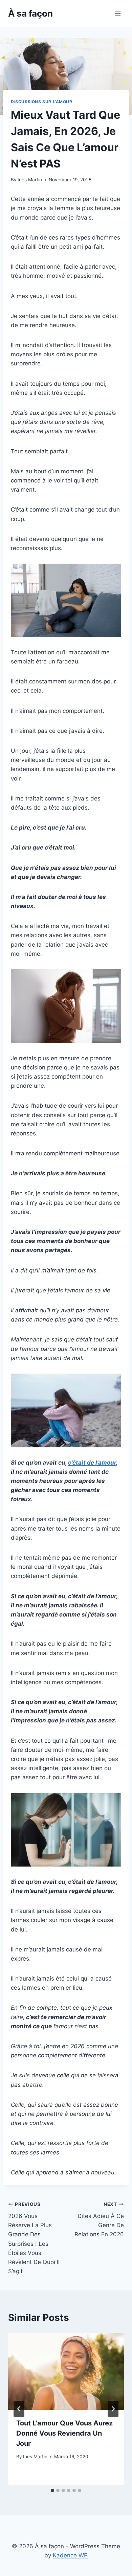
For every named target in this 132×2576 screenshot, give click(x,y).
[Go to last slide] (19, 2409)
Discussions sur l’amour (42, 102)
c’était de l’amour (92, 1463)
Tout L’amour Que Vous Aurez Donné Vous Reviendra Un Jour (64, 2433)
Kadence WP (70, 2555)
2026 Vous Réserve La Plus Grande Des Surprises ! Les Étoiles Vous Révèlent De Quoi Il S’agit (34, 2238)
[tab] (52, 2490)
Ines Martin (30, 180)
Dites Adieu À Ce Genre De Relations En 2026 (99, 2220)
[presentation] (66, 2371)
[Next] (113, 2409)
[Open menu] (118, 13)
